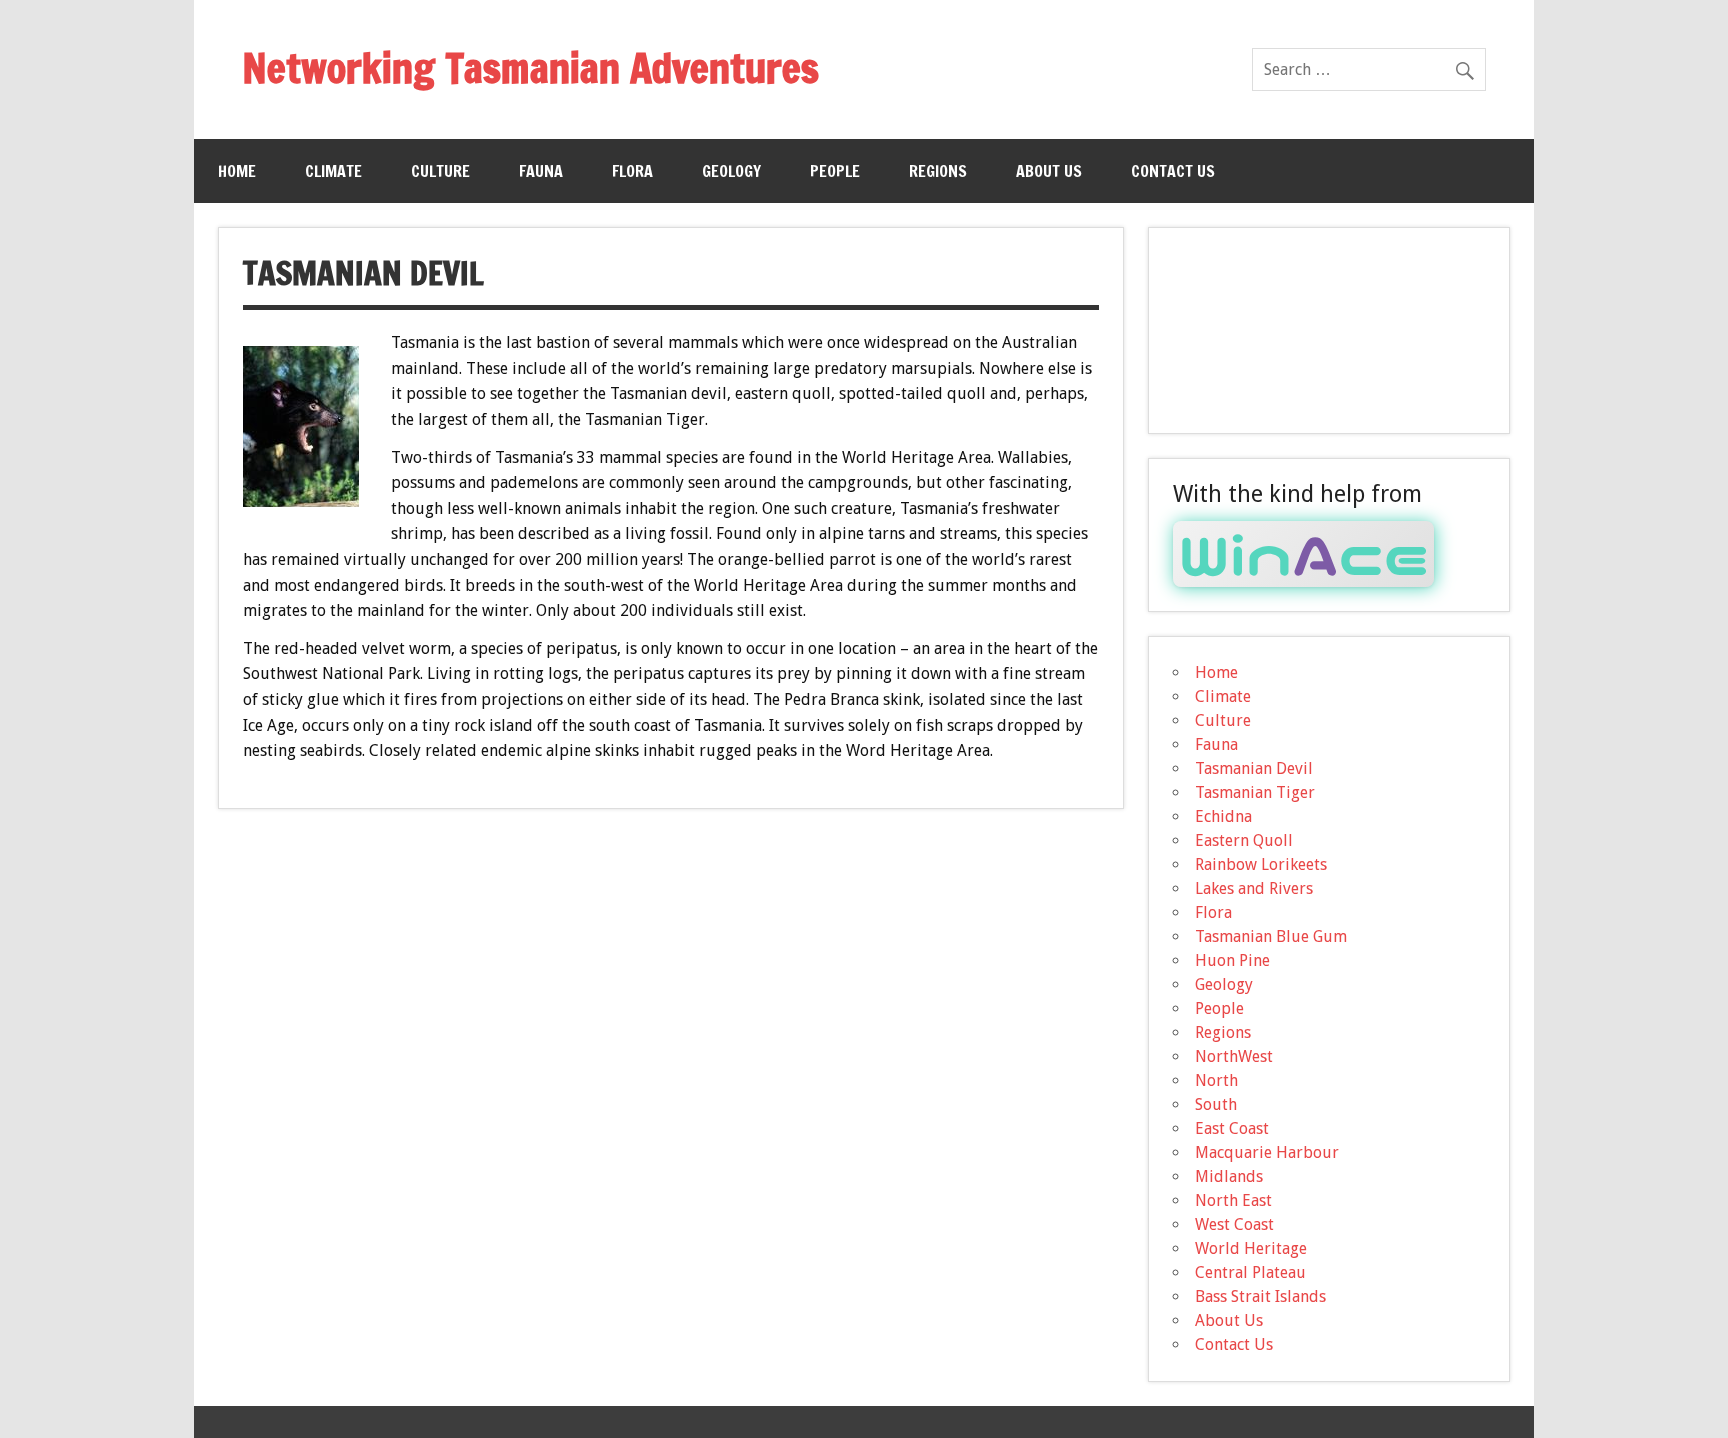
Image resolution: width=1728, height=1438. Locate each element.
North (1216, 1080)
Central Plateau (1250, 1272)
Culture (440, 171)
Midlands (1229, 1176)
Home (237, 171)
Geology (731, 171)
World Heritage (1251, 1248)
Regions (938, 171)
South (1216, 1104)
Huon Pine (1232, 960)
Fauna (541, 171)
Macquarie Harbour (1267, 1152)
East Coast (1232, 1128)
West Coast (1234, 1224)
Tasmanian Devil (1254, 768)
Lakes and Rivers (1254, 888)
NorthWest (1234, 1056)
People (835, 171)
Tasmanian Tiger (1255, 792)
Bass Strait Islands (1260, 1296)
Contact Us (1173, 171)
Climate (333, 171)
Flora (632, 171)
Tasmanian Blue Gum (1271, 936)
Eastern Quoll (1244, 840)
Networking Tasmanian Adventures (530, 67)
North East (1233, 1200)
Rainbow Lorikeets (1261, 864)
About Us (1049, 171)
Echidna (1223, 816)
